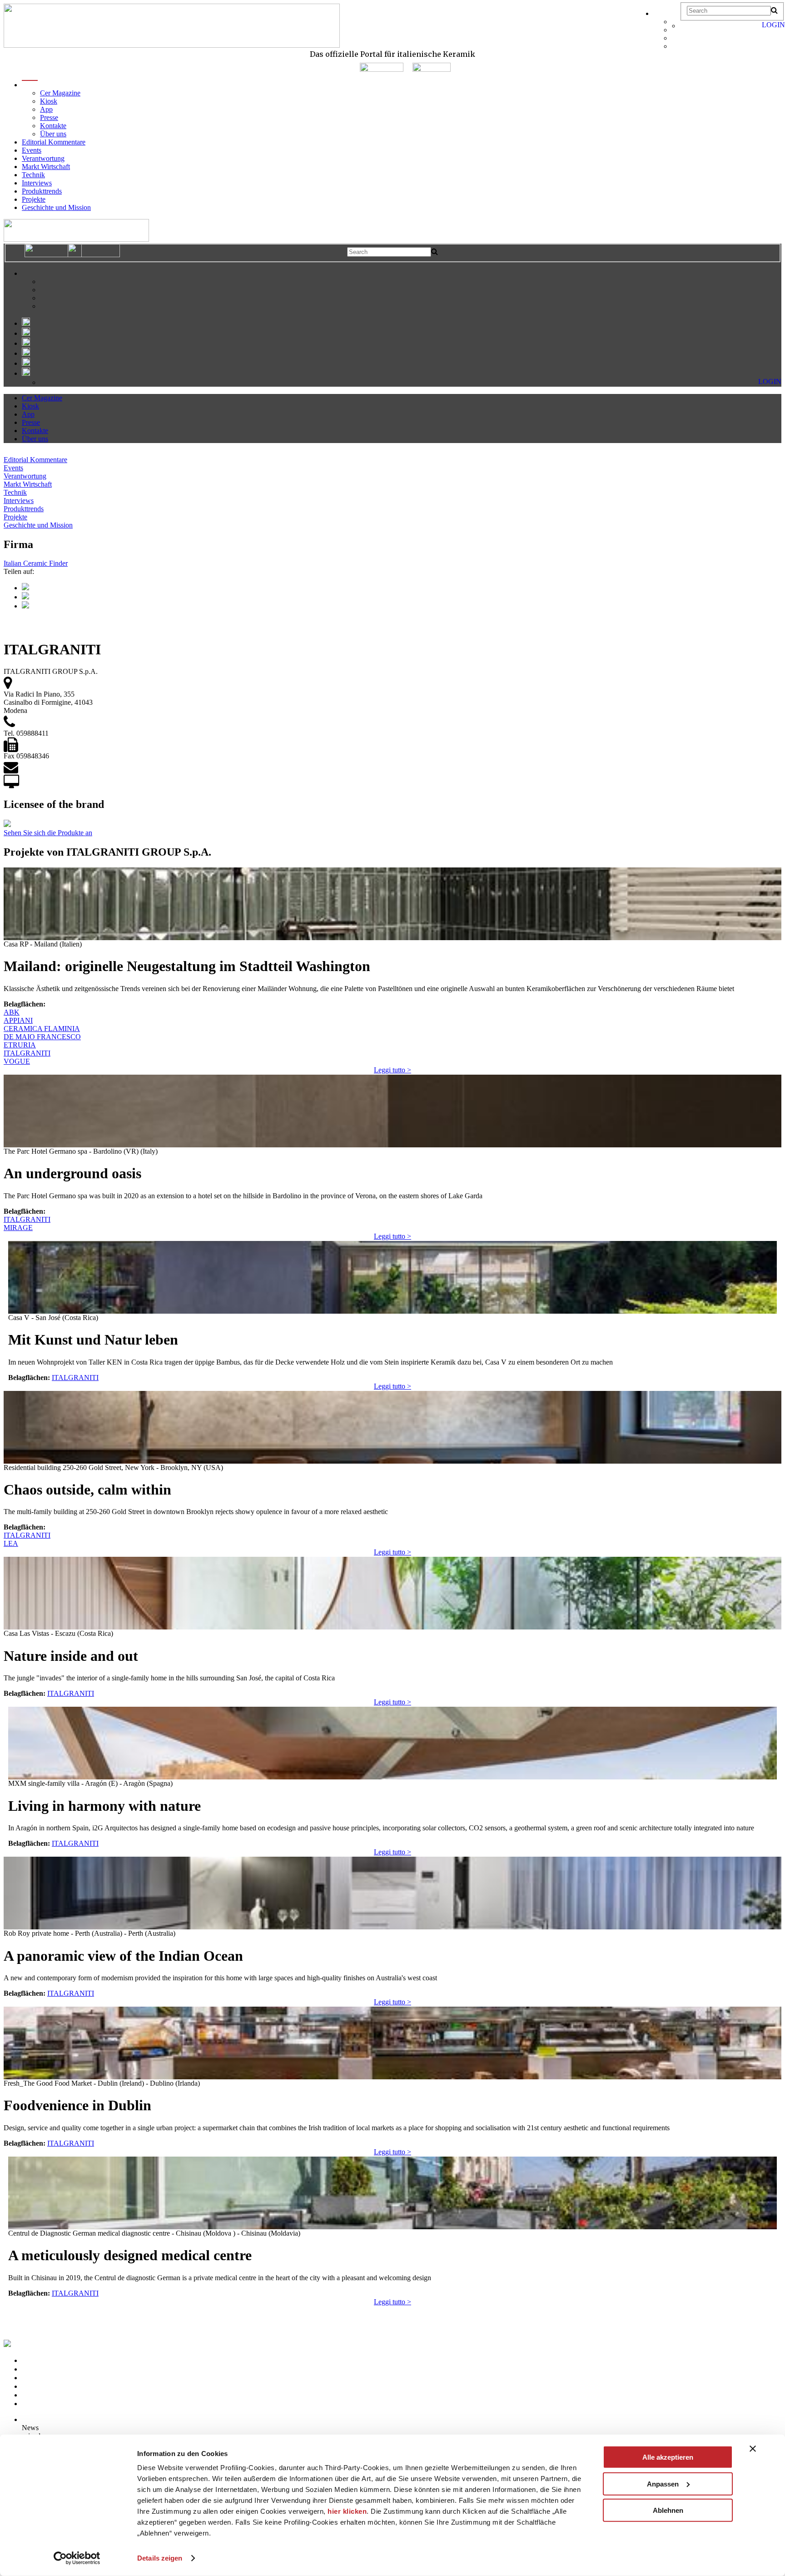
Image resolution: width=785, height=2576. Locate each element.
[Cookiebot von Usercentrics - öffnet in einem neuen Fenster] (77, 2558)
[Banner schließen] (753, 2449)
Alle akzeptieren (668, 2457)
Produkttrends (42, 191)
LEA (11, 1543)
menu (30, 85)
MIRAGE (18, 1228)
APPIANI (18, 1020)
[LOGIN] (685, 26)
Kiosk (49, 101)
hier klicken (347, 2511)
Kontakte (53, 126)
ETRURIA (20, 1045)
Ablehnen (668, 2510)
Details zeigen (160, 2558)
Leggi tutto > (392, 1070)
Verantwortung (43, 158)
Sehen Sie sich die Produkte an (48, 833)
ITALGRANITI (27, 1053)
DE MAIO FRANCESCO (42, 1037)
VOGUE (17, 1061)
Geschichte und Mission (56, 207)
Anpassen (663, 2484)
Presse (49, 117)
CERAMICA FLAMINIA (42, 1029)
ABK (12, 1012)
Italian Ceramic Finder (36, 563)
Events (32, 150)
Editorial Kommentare (54, 142)
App (46, 109)
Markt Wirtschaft (46, 167)
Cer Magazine (60, 93)
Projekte (34, 199)
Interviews (37, 183)
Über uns (53, 134)
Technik (33, 175)
